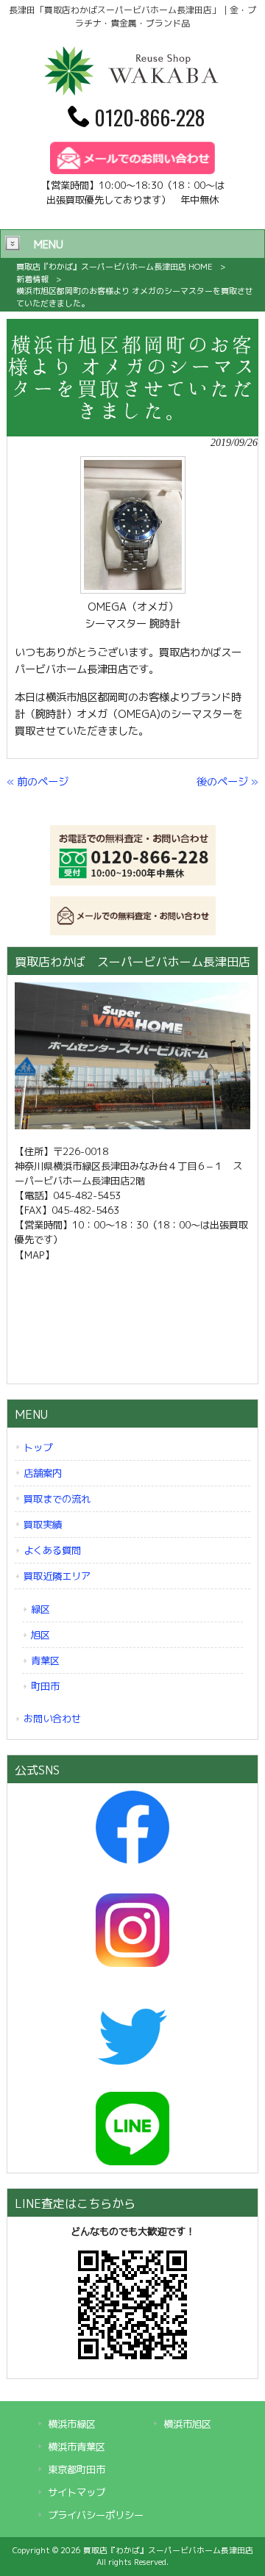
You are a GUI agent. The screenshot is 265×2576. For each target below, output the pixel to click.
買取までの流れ (57, 1499)
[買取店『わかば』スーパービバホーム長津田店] (132, 93)
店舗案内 (43, 1473)
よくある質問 (52, 1550)
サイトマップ (77, 2492)
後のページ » (227, 782)
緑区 (40, 1609)
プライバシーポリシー (96, 2515)
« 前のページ (38, 782)
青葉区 (45, 1661)
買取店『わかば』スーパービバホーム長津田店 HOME (114, 267)
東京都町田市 (77, 2469)
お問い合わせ (52, 1719)
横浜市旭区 (187, 2424)
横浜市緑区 (72, 2424)
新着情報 (32, 279)
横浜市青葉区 (77, 2447)
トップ (38, 1447)
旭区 (40, 1635)
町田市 (45, 1686)
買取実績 (43, 1525)
